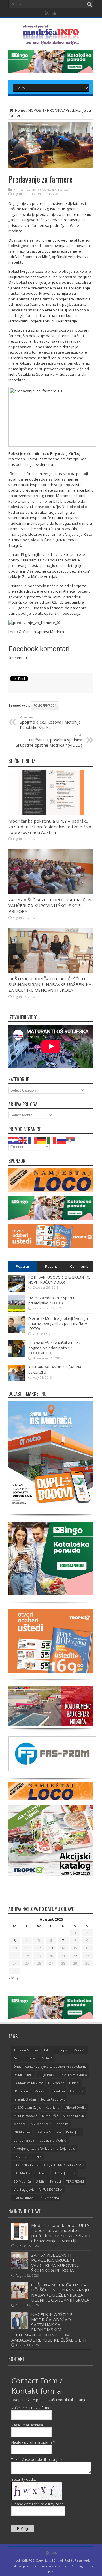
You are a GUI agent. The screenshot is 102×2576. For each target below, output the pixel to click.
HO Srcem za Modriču (30, 2091)
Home (20, 110)
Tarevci (55, 2181)
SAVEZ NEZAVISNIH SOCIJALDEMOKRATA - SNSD (49, 2165)
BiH (47, 2050)
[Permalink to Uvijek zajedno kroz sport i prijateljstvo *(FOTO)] (17, 1311)
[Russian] (61, 1140)
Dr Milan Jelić (23, 2075)
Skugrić (43, 2173)
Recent (51, 1266)
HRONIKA (55, 110)
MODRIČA (38, 190)
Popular (23, 1266)
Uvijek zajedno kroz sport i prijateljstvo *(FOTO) (51, 1300)
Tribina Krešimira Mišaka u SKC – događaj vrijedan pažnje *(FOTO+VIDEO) (56, 1348)
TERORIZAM (75, 2181)
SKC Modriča (23, 2173)
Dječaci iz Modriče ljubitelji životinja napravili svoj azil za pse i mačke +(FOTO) (58, 1323)
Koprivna (52, 2107)
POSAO (63, 190)
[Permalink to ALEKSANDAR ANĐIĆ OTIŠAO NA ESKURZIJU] (17, 1380)
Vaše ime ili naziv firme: (31, 2408)
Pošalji (23, 2529)
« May (14, 1977)
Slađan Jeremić (64, 2173)
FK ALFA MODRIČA (73, 2075)
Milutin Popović (25, 2116)
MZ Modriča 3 (41, 2124)
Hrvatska (58, 2091)
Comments (79, 1266)
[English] (23, 1140)
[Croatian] (13, 1140)
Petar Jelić (74, 2132)
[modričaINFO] (51, 41)
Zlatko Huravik (25, 2198)
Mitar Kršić (50, 2116)
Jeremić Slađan (25, 2099)
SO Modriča (22, 2181)
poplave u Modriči (53, 2140)
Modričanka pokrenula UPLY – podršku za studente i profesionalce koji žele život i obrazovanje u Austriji (51, 827)
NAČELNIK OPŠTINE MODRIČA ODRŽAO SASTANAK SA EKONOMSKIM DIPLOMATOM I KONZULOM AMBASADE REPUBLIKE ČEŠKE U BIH (49, 2327)
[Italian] (52, 1140)
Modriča (20, 2124)
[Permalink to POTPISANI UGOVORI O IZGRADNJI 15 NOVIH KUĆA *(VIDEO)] (17, 1290)
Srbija (40, 2181)
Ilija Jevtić (77, 2091)
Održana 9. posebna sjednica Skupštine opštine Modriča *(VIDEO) (49, 740)
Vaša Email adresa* (28, 2425)
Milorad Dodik (75, 2107)
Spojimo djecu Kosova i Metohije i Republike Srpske (51, 723)
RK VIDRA (21, 2157)
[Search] (89, 4)
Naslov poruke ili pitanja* (33, 2442)
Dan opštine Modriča (70, 2050)
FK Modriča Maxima (28, 2083)
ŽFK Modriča (50, 2198)
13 (51, 1948)
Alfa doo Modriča (26, 2050)
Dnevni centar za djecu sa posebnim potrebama (50, 2066)
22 (75, 1956)
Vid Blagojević (24, 2189)
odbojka (62, 2124)
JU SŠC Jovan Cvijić (27, 2107)
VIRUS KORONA (51, 2189)
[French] (33, 1140)
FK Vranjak (56, 2083)
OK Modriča (22, 2132)
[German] (42, 1140)
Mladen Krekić (74, 2116)
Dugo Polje (46, 2075)
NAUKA (52, 190)
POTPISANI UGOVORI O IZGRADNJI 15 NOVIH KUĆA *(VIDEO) (59, 1280)
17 (15, 1956)
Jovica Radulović (53, 2099)
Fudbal (74, 2083)
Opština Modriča (49, 2132)
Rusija (37, 2157)
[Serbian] (71, 1140)
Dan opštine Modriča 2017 (33, 2058)
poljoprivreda (45, 705)
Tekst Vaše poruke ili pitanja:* (37, 2459)
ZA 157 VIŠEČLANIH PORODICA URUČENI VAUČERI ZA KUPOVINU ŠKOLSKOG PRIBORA (51, 905)
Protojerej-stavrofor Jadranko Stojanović (44, 2148)
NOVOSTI (36, 110)
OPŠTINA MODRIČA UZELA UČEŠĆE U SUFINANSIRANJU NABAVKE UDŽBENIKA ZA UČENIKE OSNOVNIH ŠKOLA (50, 984)
